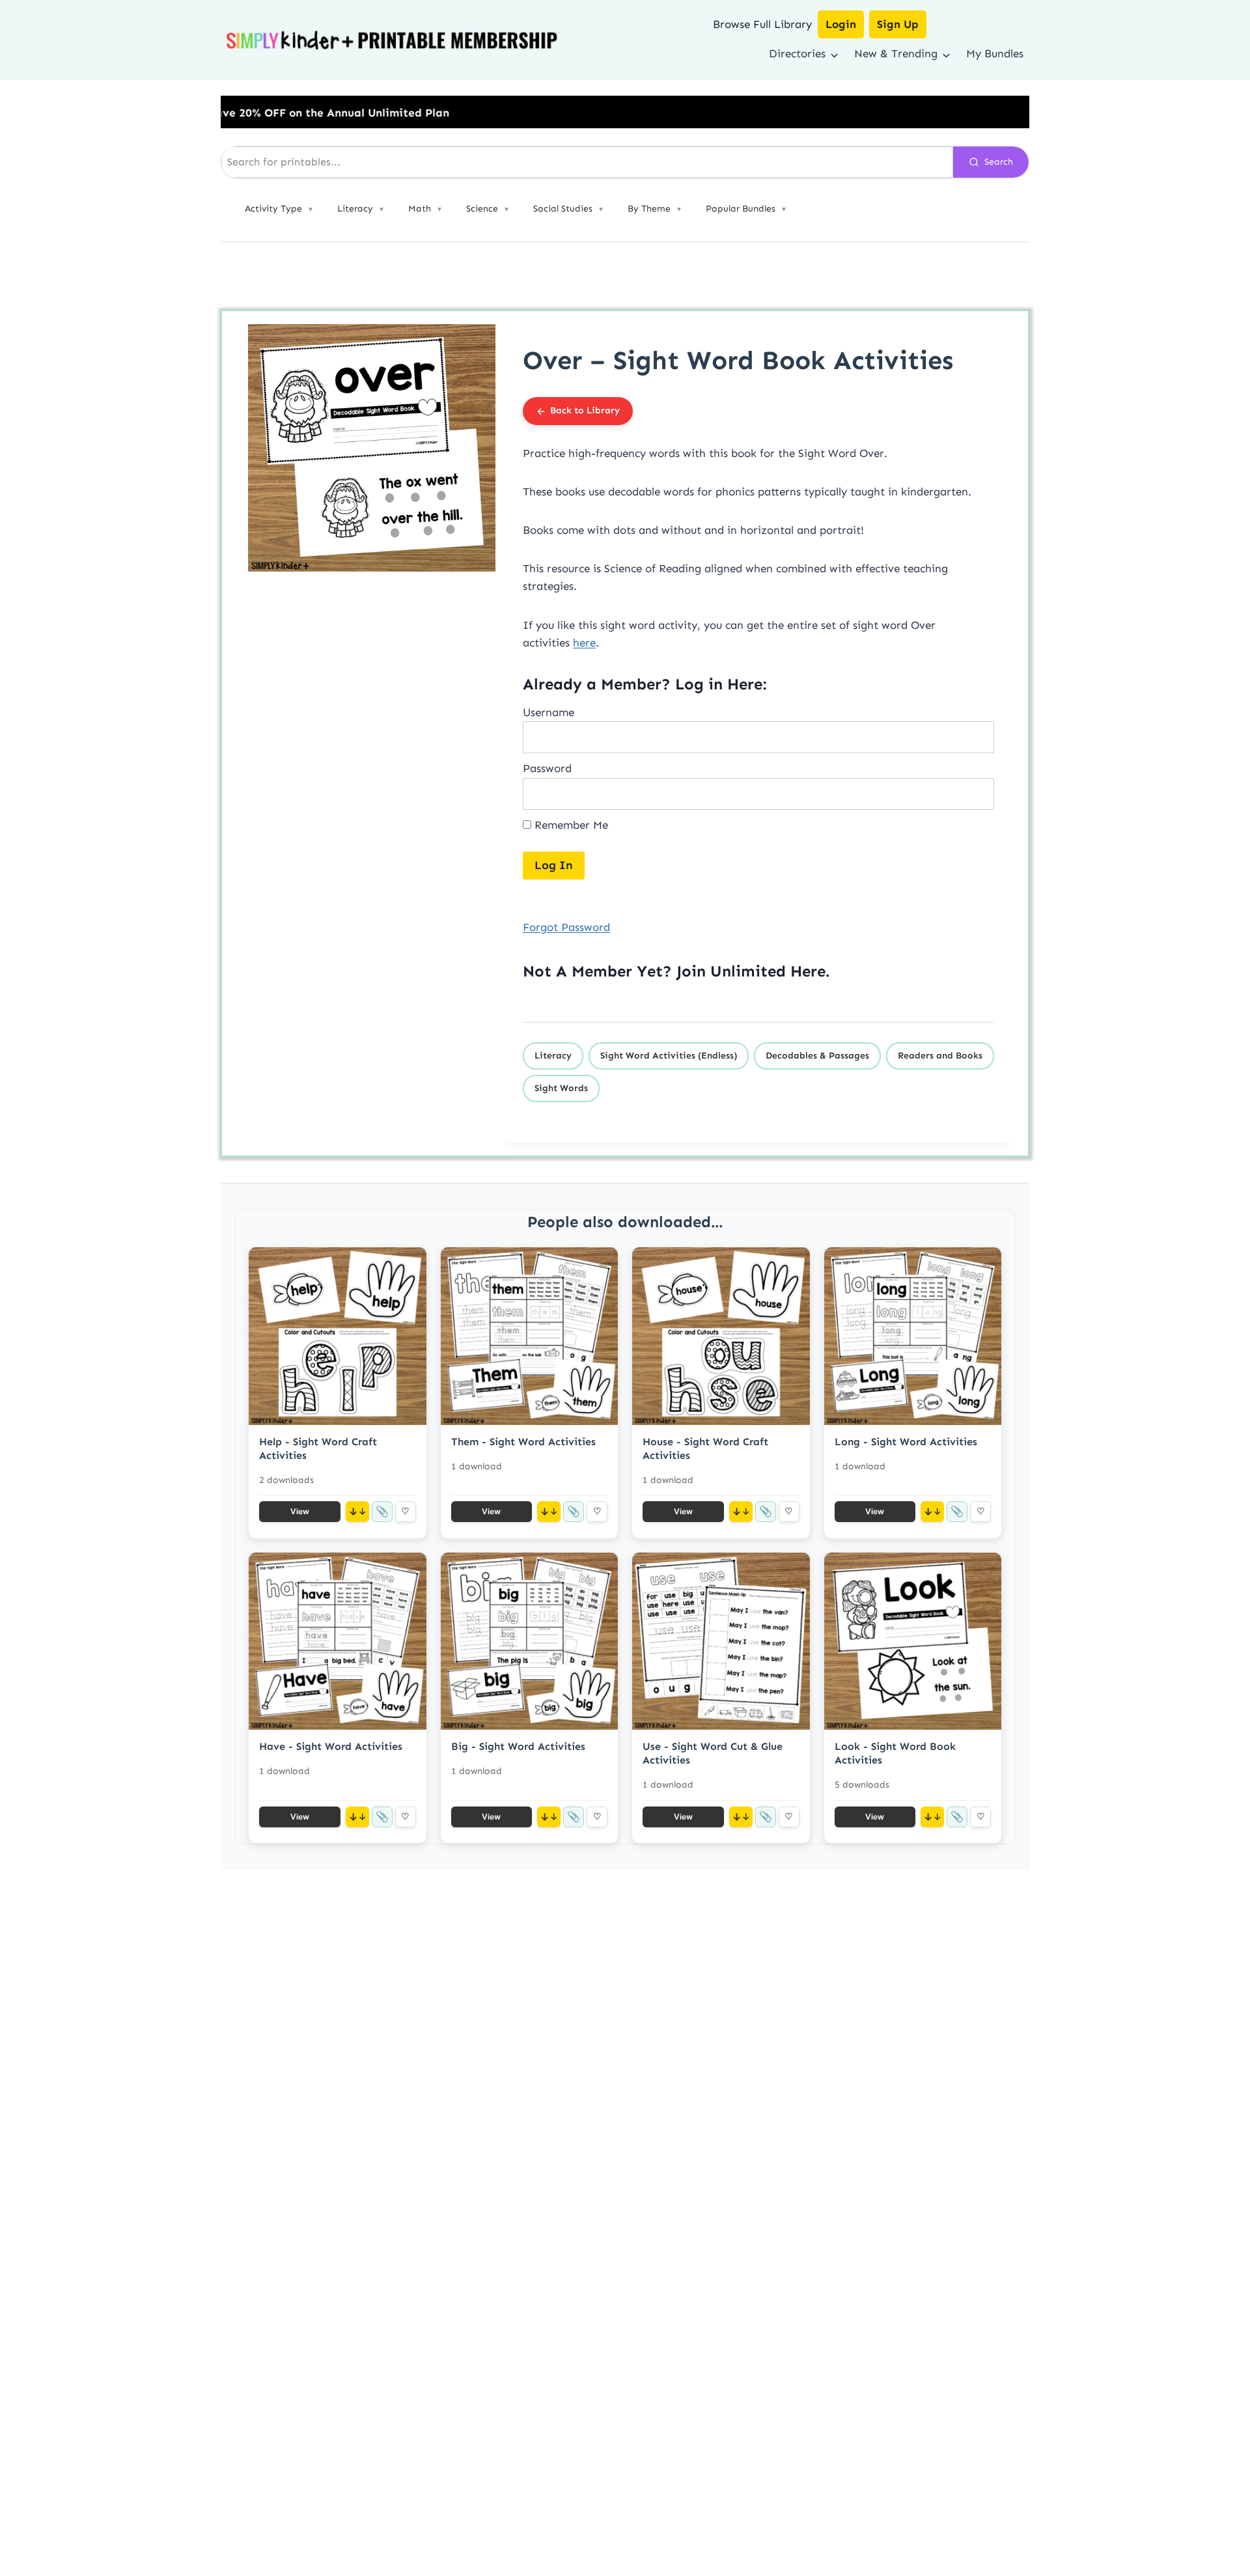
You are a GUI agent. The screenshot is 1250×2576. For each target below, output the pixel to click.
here (584, 643)
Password (547, 768)
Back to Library (585, 410)
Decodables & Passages (817, 1056)
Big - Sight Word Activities (518, 1746)
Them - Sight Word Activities (523, 1442)
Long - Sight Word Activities (906, 1442)
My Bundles (995, 53)
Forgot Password (566, 927)
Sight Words (561, 1088)
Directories (797, 53)
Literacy (553, 1056)
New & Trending (896, 53)
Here (808, 971)
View (300, 1511)
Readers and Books (940, 1056)
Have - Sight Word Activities (331, 1746)
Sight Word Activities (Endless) (669, 1056)
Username (549, 712)
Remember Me (570, 825)
